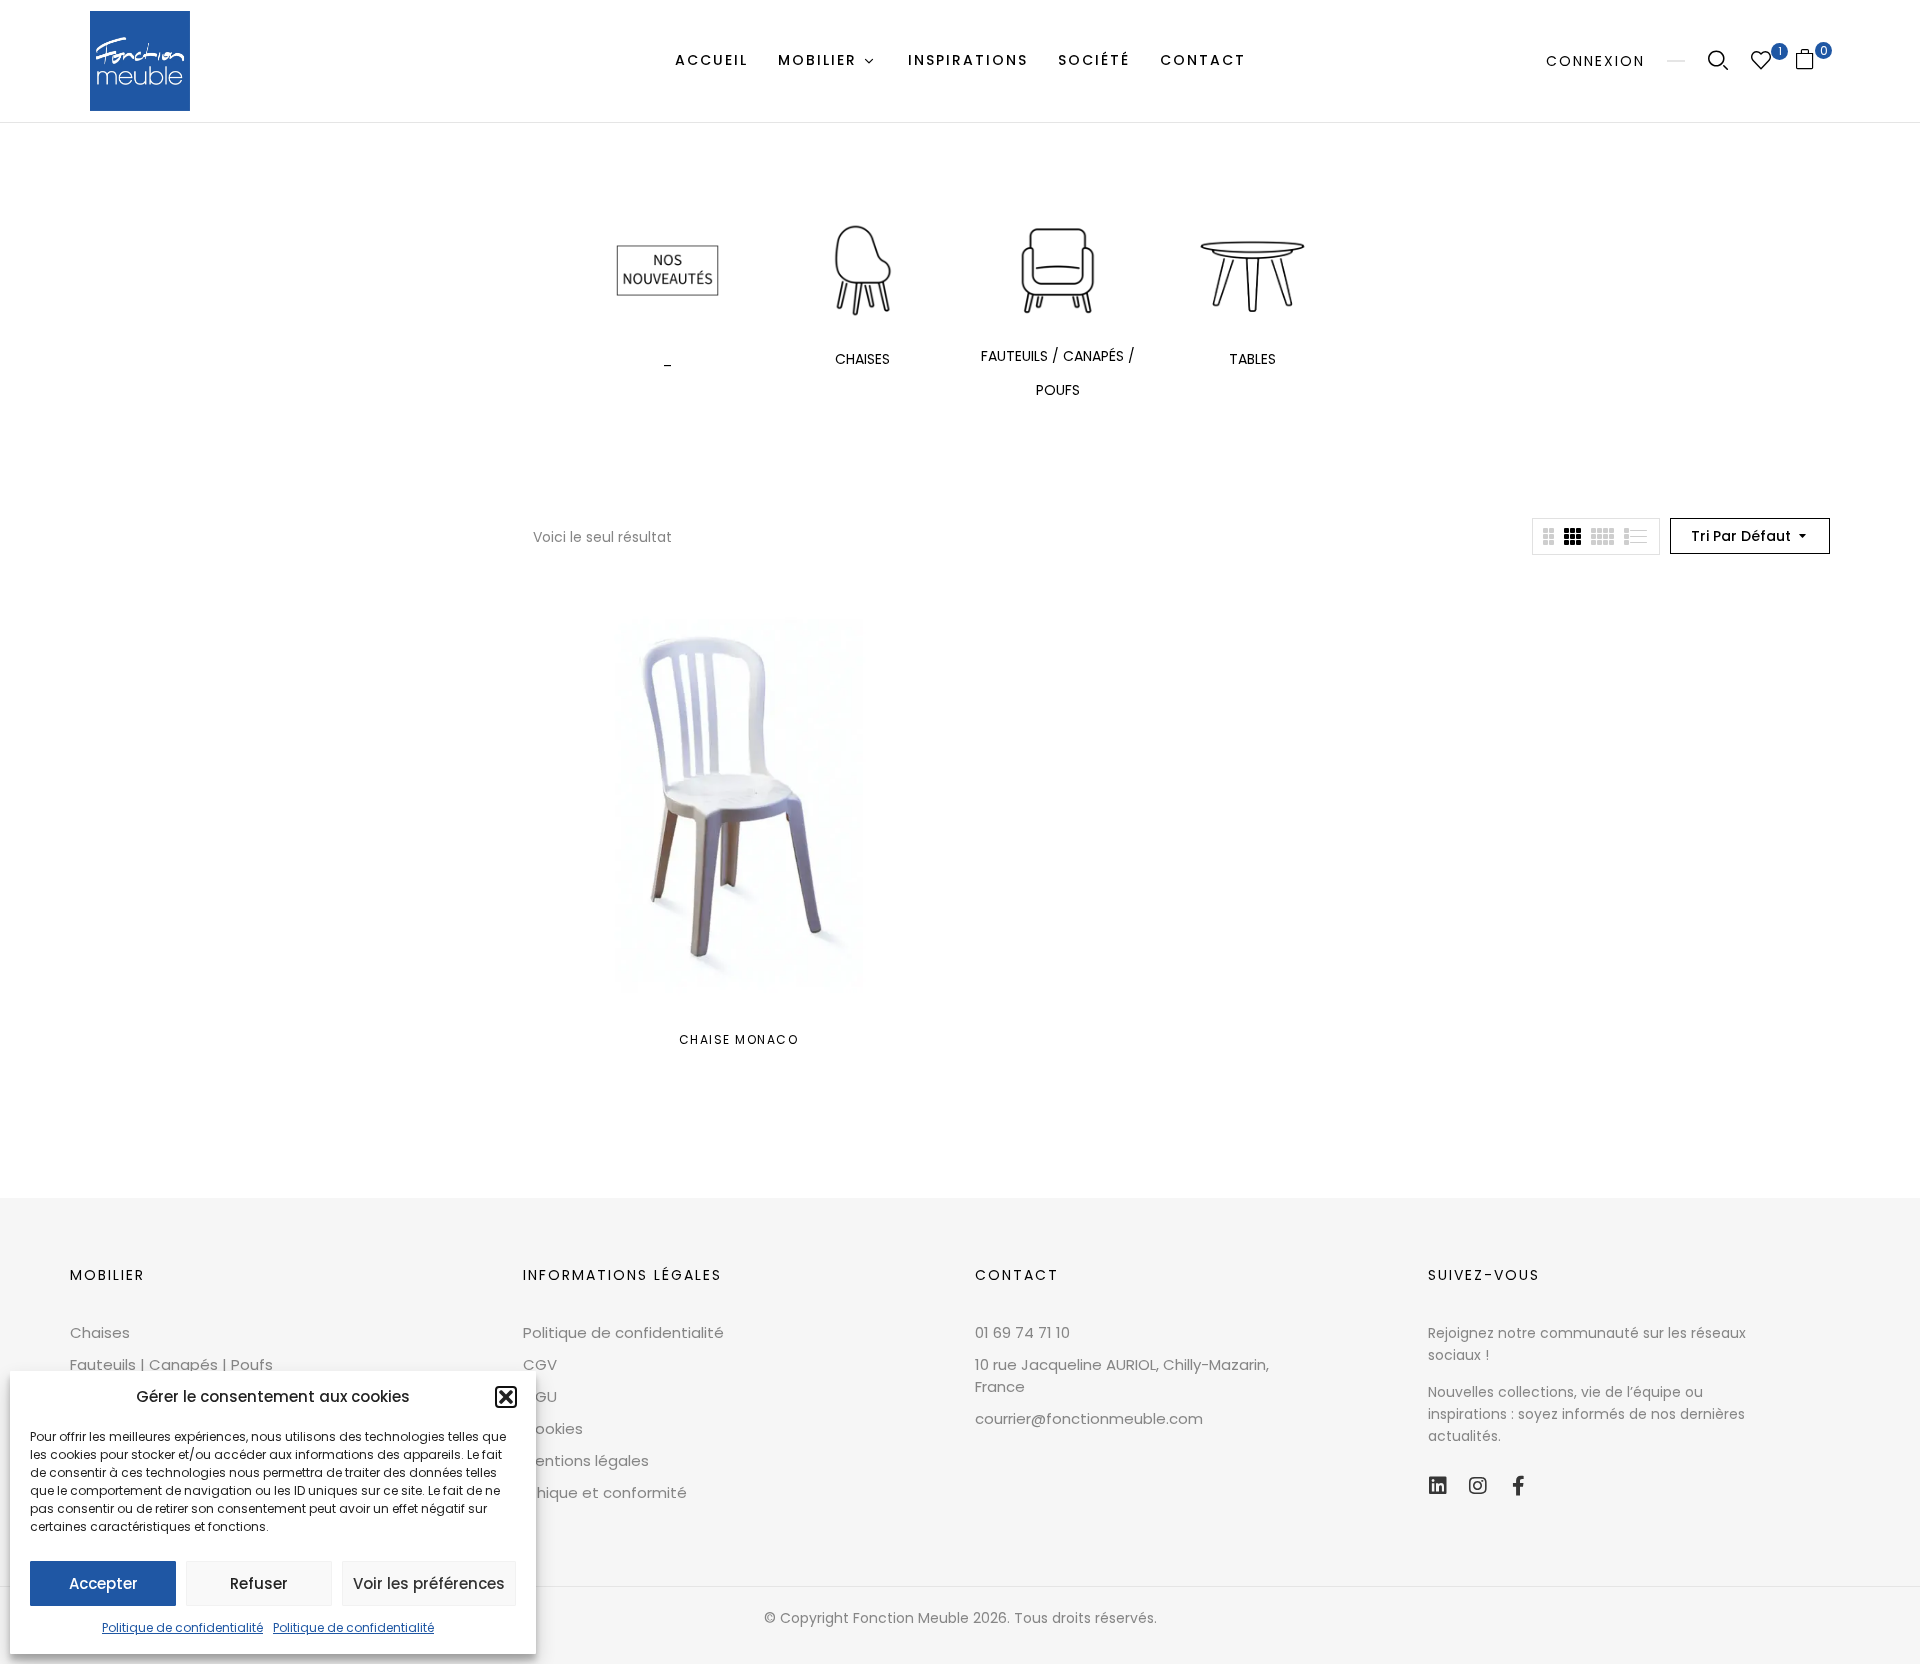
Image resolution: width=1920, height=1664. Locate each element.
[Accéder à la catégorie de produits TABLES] (1252, 270)
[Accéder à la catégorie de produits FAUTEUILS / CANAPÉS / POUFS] (1057, 270)
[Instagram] (1478, 1486)
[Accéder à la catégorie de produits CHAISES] (862, 270)
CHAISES (862, 359)
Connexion (1595, 61)
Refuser (259, 1583)
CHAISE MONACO (739, 1039)
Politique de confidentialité (182, 1627)
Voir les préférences (429, 1583)
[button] (506, 1397)
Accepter (103, 1583)
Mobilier (107, 1275)
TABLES (1252, 359)
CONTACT (1017, 1275)
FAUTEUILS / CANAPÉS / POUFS (1058, 373)
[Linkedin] (1438, 1486)
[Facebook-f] (1518, 1486)
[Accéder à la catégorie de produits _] (667, 270)
